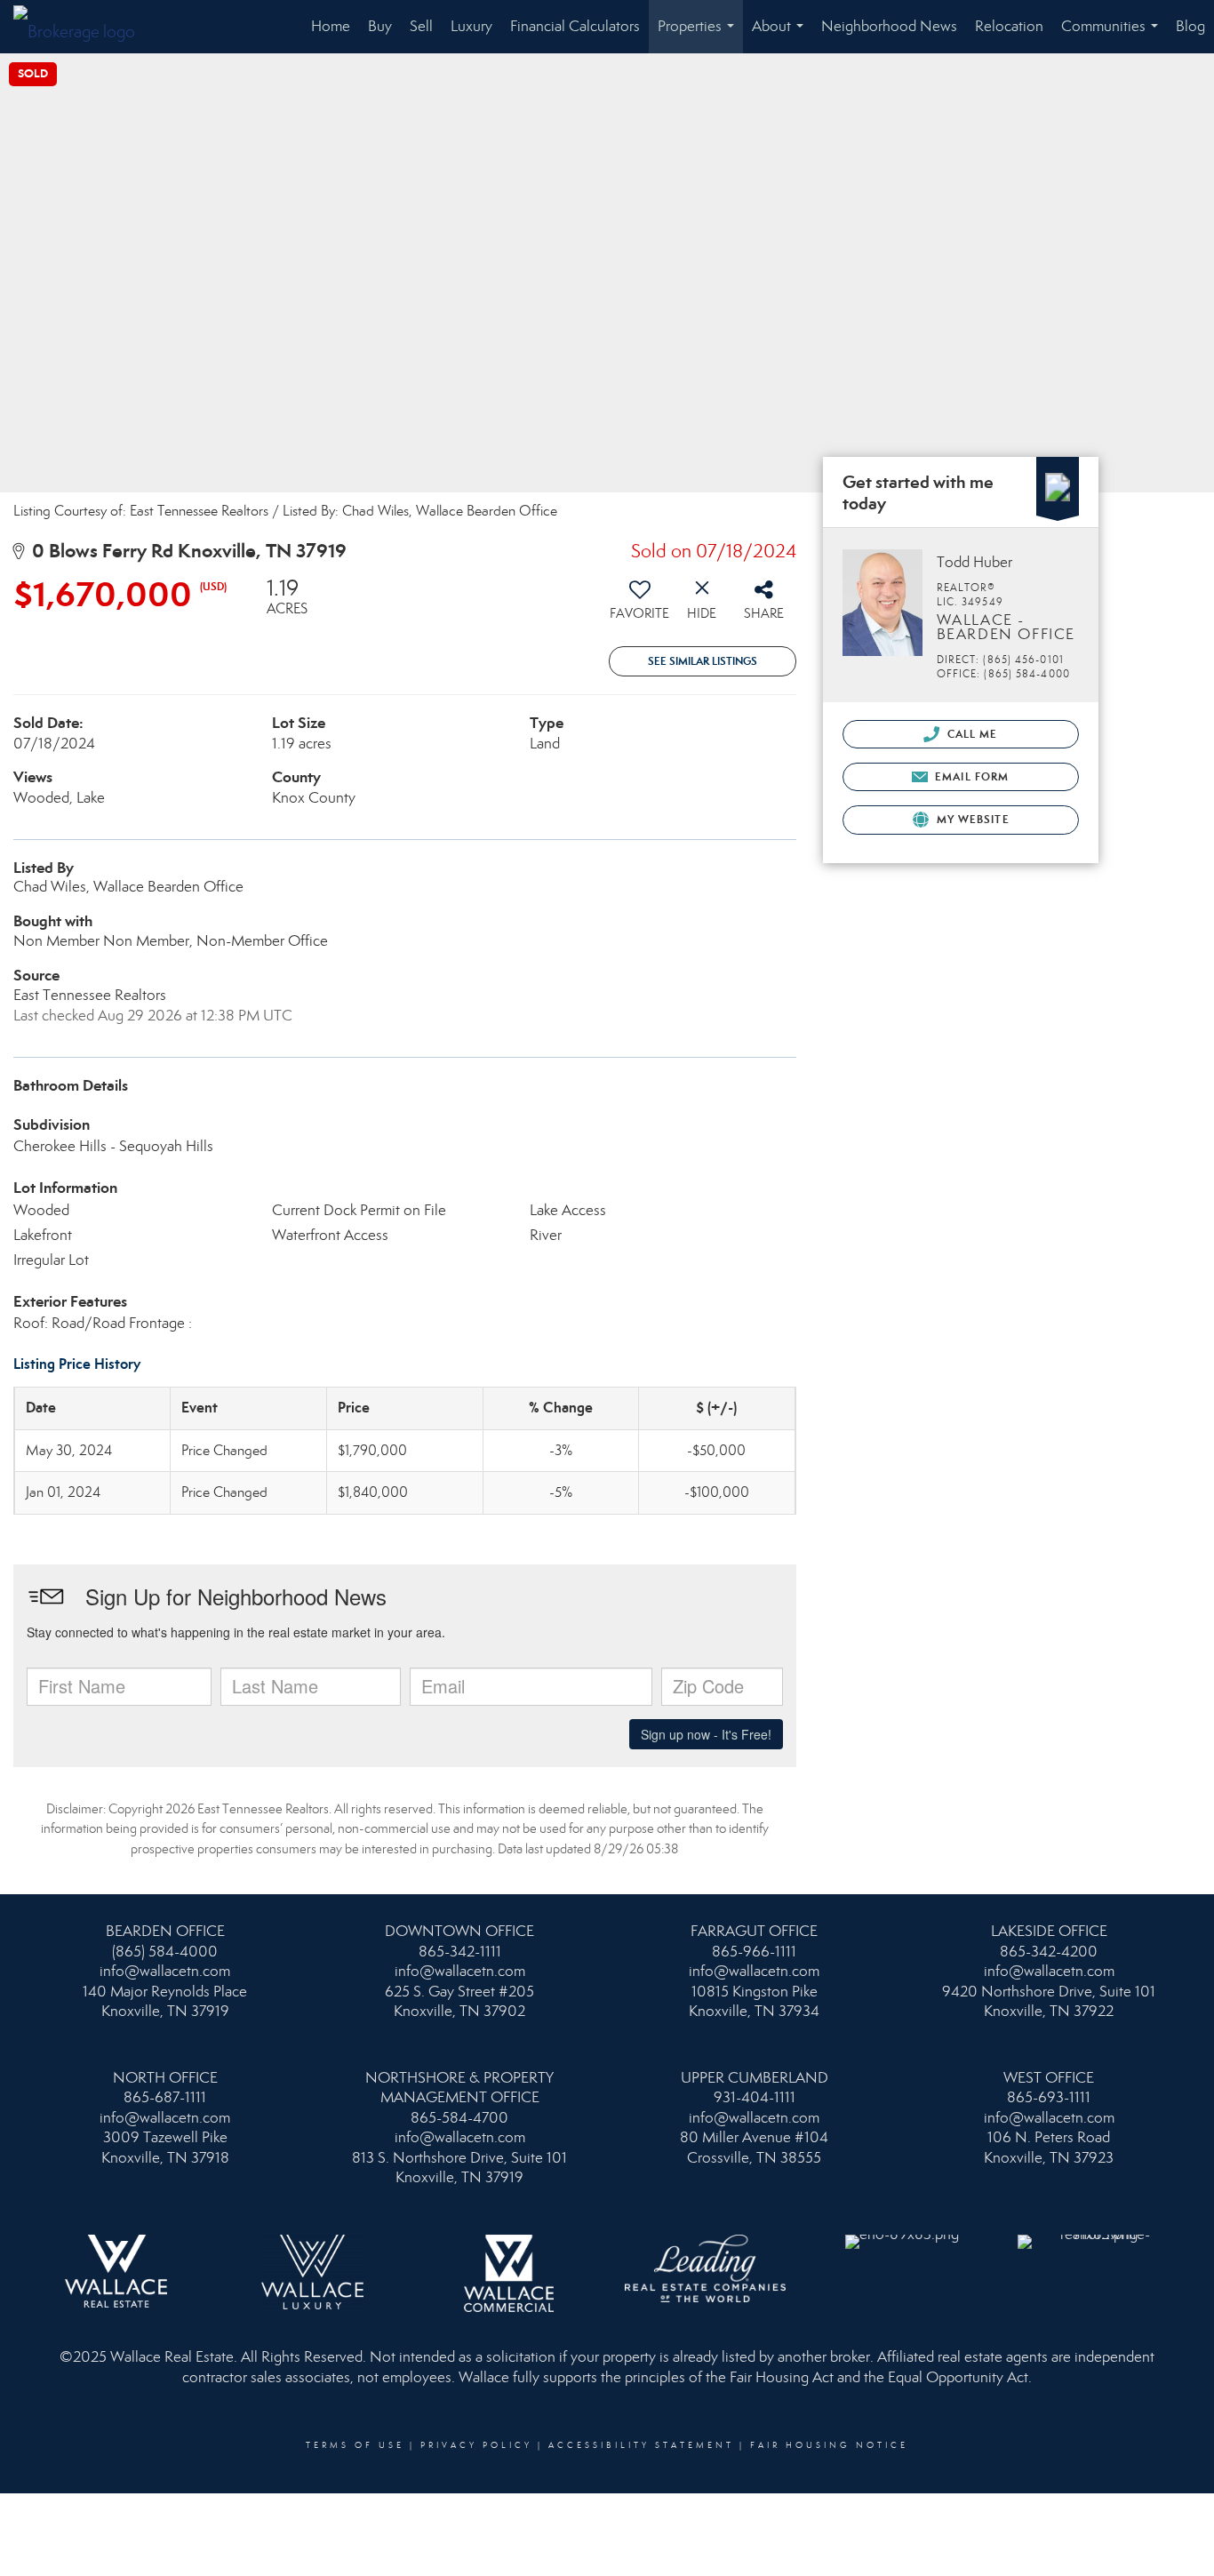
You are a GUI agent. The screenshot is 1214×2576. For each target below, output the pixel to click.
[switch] (640, 605)
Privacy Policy (476, 2445)
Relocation (1009, 26)
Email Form (970, 776)
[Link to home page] (83, 27)
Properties (699, 35)
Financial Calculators (575, 26)
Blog (1190, 26)
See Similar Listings (703, 661)
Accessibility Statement (641, 2445)
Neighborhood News (889, 26)
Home (331, 26)
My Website (971, 819)
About (781, 35)
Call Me (971, 734)
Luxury (471, 26)
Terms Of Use (355, 2445)
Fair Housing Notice (829, 2445)
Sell (421, 26)
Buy (380, 26)
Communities (1113, 35)
